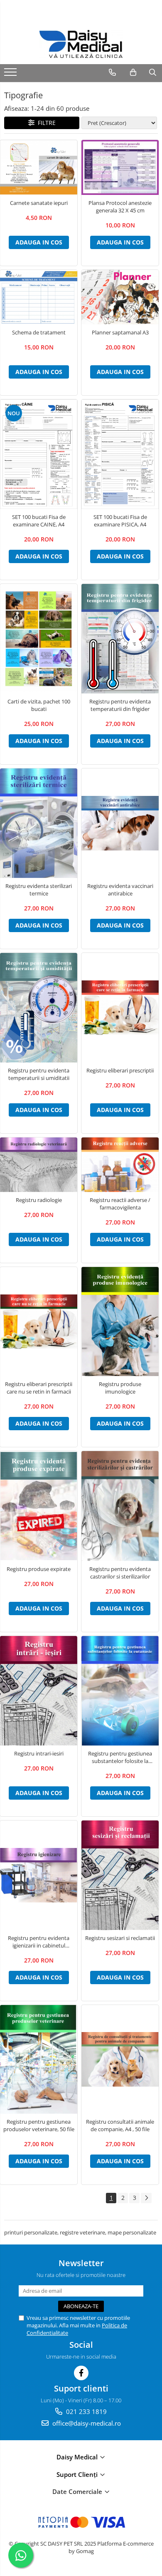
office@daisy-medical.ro (86, 2423)
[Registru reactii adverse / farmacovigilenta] (120, 1165)
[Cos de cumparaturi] (133, 72)
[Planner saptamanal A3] (120, 297)
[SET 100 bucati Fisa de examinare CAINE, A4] (39, 454)
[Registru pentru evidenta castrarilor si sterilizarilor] (120, 1506)
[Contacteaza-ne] (112, 72)
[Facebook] (81, 2373)
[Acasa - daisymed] (81, 44)
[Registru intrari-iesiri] (39, 1691)
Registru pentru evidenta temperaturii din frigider (120, 705)
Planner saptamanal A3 (120, 332)
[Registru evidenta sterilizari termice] (39, 823)
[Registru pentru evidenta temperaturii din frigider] (120, 639)
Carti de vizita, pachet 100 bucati (39, 705)
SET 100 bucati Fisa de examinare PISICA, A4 (120, 521)
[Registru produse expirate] (39, 1506)
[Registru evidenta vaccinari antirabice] (120, 823)
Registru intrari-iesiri (39, 1753)
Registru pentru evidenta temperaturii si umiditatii (39, 1074)
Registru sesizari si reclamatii (120, 1938)
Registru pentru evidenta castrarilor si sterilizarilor (120, 1573)
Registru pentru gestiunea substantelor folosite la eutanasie (120, 1757)
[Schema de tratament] (39, 297)
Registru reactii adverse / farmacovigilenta (120, 1204)
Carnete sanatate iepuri (39, 203)
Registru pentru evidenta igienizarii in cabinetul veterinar (39, 1942)
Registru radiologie (39, 1200)
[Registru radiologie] (39, 1165)
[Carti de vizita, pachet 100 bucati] (39, 639)
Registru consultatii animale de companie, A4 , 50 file (120, 2125)
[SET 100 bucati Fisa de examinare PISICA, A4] (120, 454)
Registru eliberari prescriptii (120, 1070)
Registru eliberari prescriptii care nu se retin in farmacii (39, 1388)
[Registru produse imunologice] (120, 1322)
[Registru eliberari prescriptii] (120, 1008)
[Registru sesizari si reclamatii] (120, 1875)
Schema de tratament (39, 332)
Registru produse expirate (39, 1569)
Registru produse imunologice (120, 1388)
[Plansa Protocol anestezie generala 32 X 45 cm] (120, 167)
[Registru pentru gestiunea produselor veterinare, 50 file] (39, 2059)
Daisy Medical (78, 2457)
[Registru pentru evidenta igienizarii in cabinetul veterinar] (39, 1875)
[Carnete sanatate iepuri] (39, 168)
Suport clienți (78, 2474)
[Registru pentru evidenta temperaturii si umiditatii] (39, 1008)
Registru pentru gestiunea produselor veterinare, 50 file (39, 2125)
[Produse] (11, 75)
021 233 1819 (86, 2411)
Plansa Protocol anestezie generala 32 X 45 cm (120, 207)
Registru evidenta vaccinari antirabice (120, 890)
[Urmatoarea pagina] (146, 2198)
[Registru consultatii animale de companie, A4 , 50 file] (120, 2059)
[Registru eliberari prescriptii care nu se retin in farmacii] (39, 1322)
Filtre (45, 123)
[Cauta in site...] (153, 72)
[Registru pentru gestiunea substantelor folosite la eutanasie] (120, 1691)
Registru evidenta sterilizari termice (39, 890)
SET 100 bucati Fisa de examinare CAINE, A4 (39, 521)
